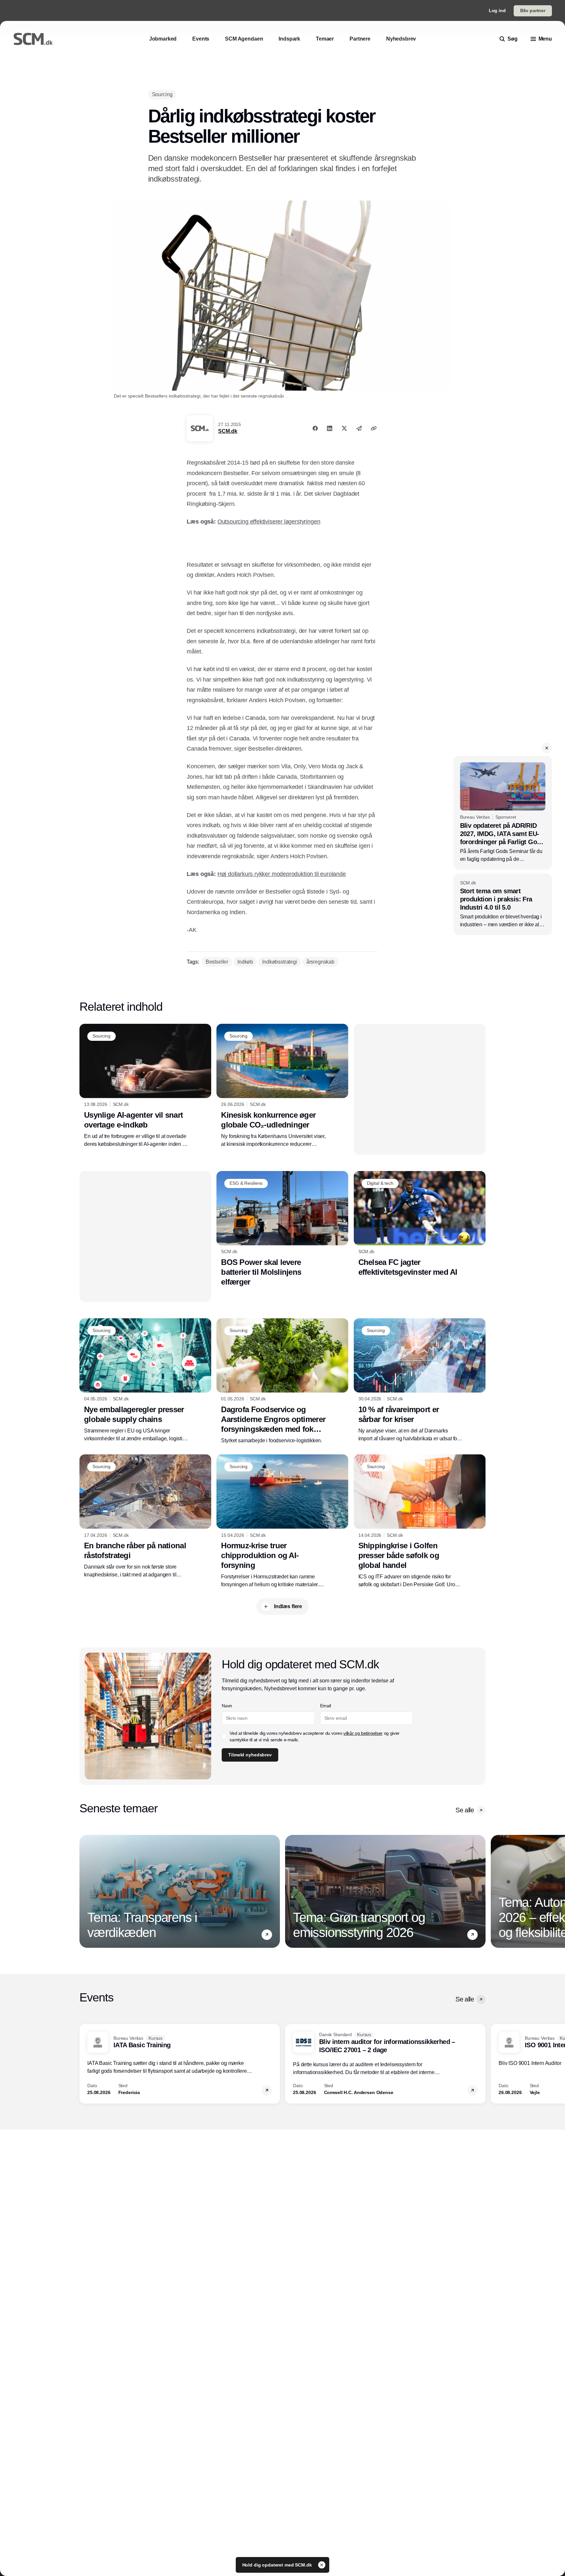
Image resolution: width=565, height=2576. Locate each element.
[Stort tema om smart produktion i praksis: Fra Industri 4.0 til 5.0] (503, 905)
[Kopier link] (374, 428)
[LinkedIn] (330, 428)
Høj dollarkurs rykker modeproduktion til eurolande (282, 874)
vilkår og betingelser (363, 1733)
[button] (547, 748)
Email (325, 1706)
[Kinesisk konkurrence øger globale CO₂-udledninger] (282, 1086)
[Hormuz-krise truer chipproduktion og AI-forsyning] (282, 1521)
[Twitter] (344, 428)
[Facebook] (315, 428)
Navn (227, 1706)
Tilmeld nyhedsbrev (250, 1755)
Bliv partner (533, 10)
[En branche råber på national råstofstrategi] (145, 1517)
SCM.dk (228, 431)
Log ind (497, 10)
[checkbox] (224, 1736)
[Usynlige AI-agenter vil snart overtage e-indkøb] (145, 1086)
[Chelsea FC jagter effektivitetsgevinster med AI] (420, 1224)
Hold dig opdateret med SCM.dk (278, 2565)
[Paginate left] (85, 1891)
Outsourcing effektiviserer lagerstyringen (269, 522)
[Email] (359, 428)
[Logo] (33, 39)
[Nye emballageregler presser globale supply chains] (145, 1380)
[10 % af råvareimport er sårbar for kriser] (420, 1380)
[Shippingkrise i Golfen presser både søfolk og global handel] (420, 1521)
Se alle (465, 1810)
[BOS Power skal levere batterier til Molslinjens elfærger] (282, 1229)
